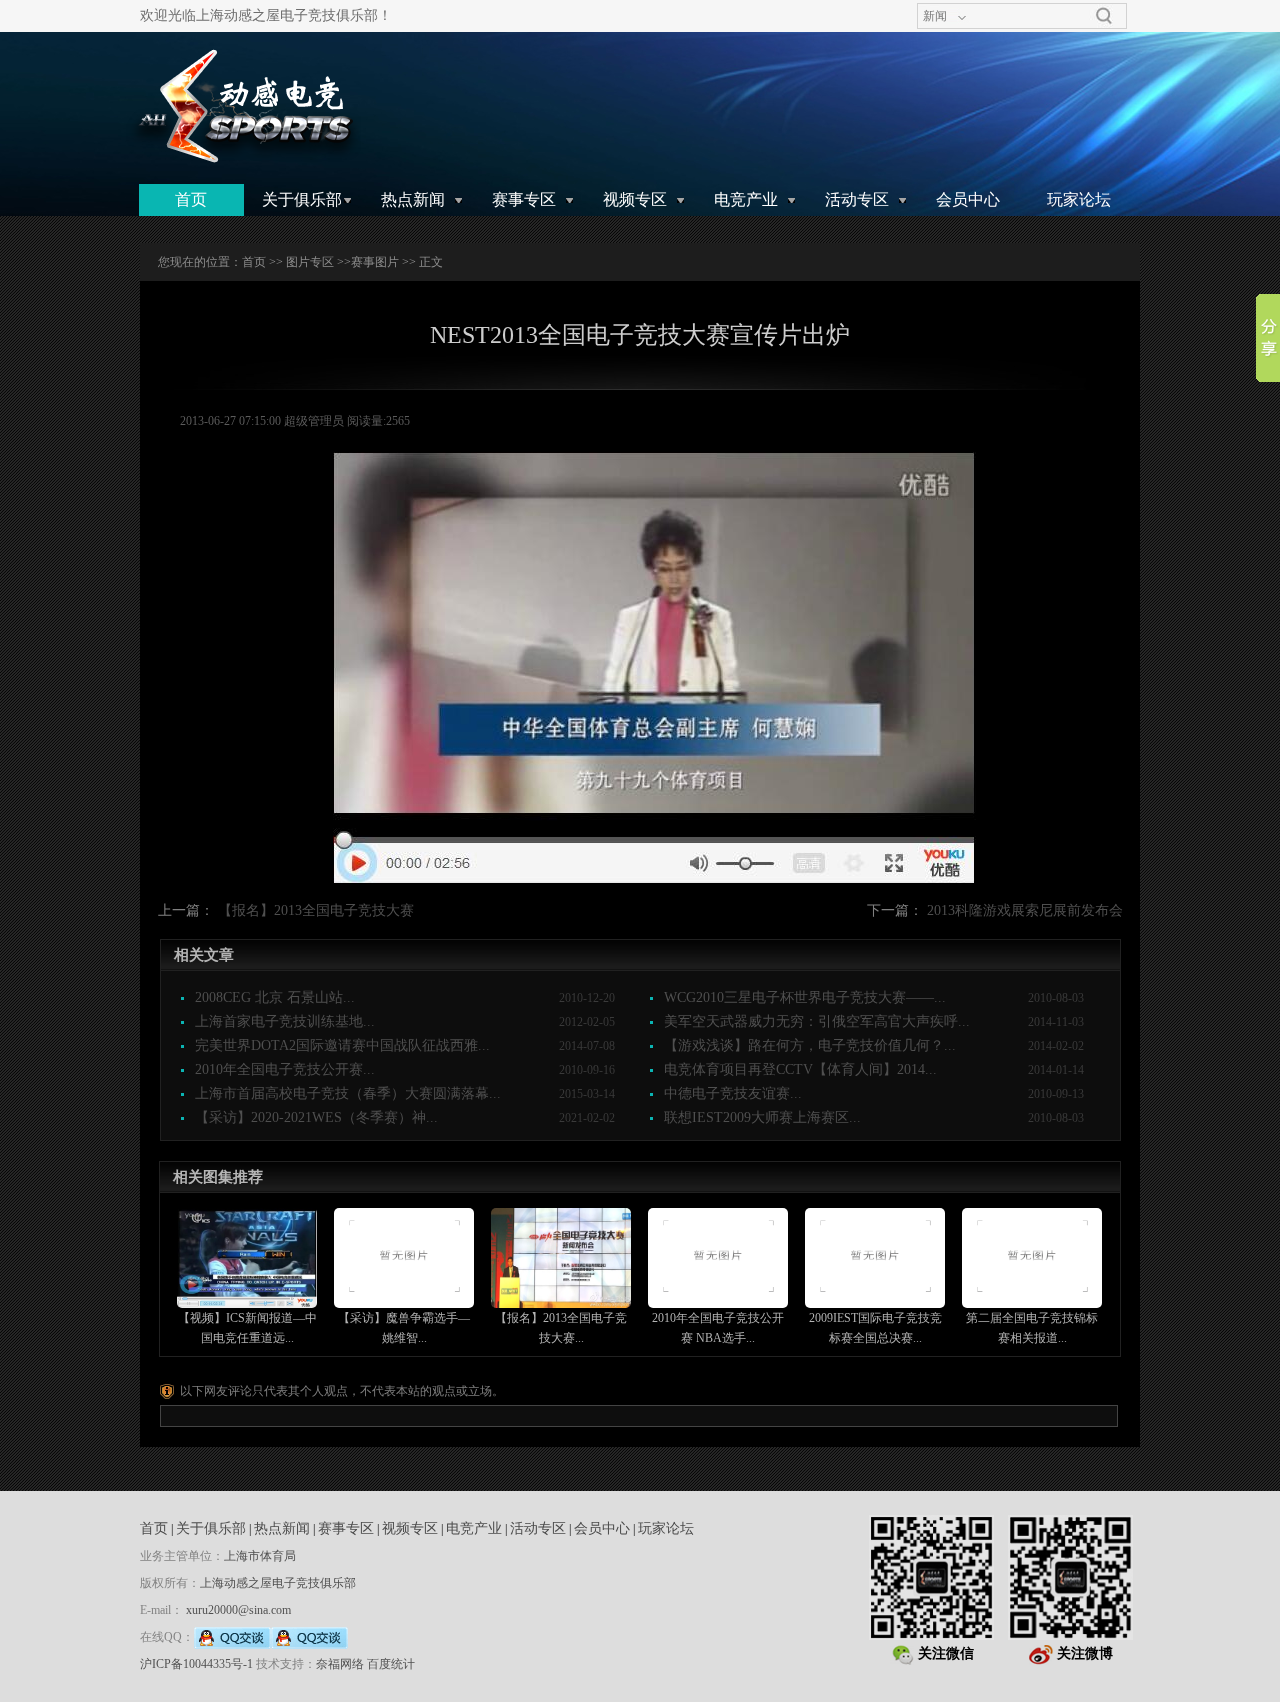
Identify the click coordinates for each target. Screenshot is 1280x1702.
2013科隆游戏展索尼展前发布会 (1025, 910)
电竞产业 (746, 199)
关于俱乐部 (302, 199)
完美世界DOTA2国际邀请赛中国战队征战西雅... (342, 1045)
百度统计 (391, 1664)
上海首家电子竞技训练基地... (285, 1021)
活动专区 (857, 199)
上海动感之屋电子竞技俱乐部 (278, 1583)
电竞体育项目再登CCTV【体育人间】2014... (800, 1069)
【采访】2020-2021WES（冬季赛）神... (316, 1117)
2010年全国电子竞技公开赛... (285, 1069)
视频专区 (635, 199)
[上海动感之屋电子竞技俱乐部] (243, 106)
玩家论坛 (1079, 199)
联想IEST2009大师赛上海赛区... (762, 1117)
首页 (191, 199)
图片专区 (310, 262)
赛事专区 (524, 199)
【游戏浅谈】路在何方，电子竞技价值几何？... (810, 1045)
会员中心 (968, 199)
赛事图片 (375, 262)
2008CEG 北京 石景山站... (275, 997)
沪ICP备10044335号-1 (196, 1664)
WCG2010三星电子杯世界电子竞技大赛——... (805, 997)
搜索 (1104, 16)
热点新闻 (413, 199)
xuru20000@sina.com (238, 1610)
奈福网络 (340, 1664)
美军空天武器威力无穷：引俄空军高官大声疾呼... (817, 1021)
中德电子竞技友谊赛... (733, 1093)
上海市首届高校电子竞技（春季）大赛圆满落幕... (348, 1093)
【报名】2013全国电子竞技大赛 (316, 910)
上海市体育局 (260, 1556)
